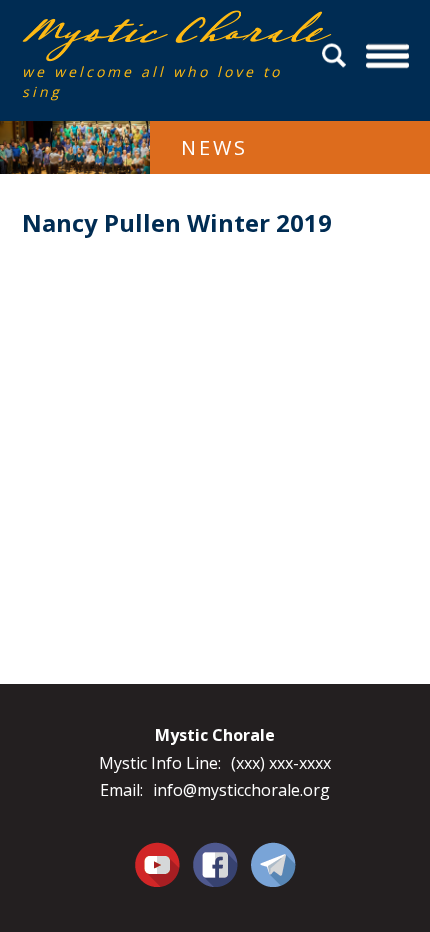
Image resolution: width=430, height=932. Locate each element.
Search (337, 55)
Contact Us (273, 864)
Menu (388, 55)
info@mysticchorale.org (241, 790)
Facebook (215, 853)
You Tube (157, 864)
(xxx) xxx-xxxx (281, 763)
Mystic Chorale (137, 31)
